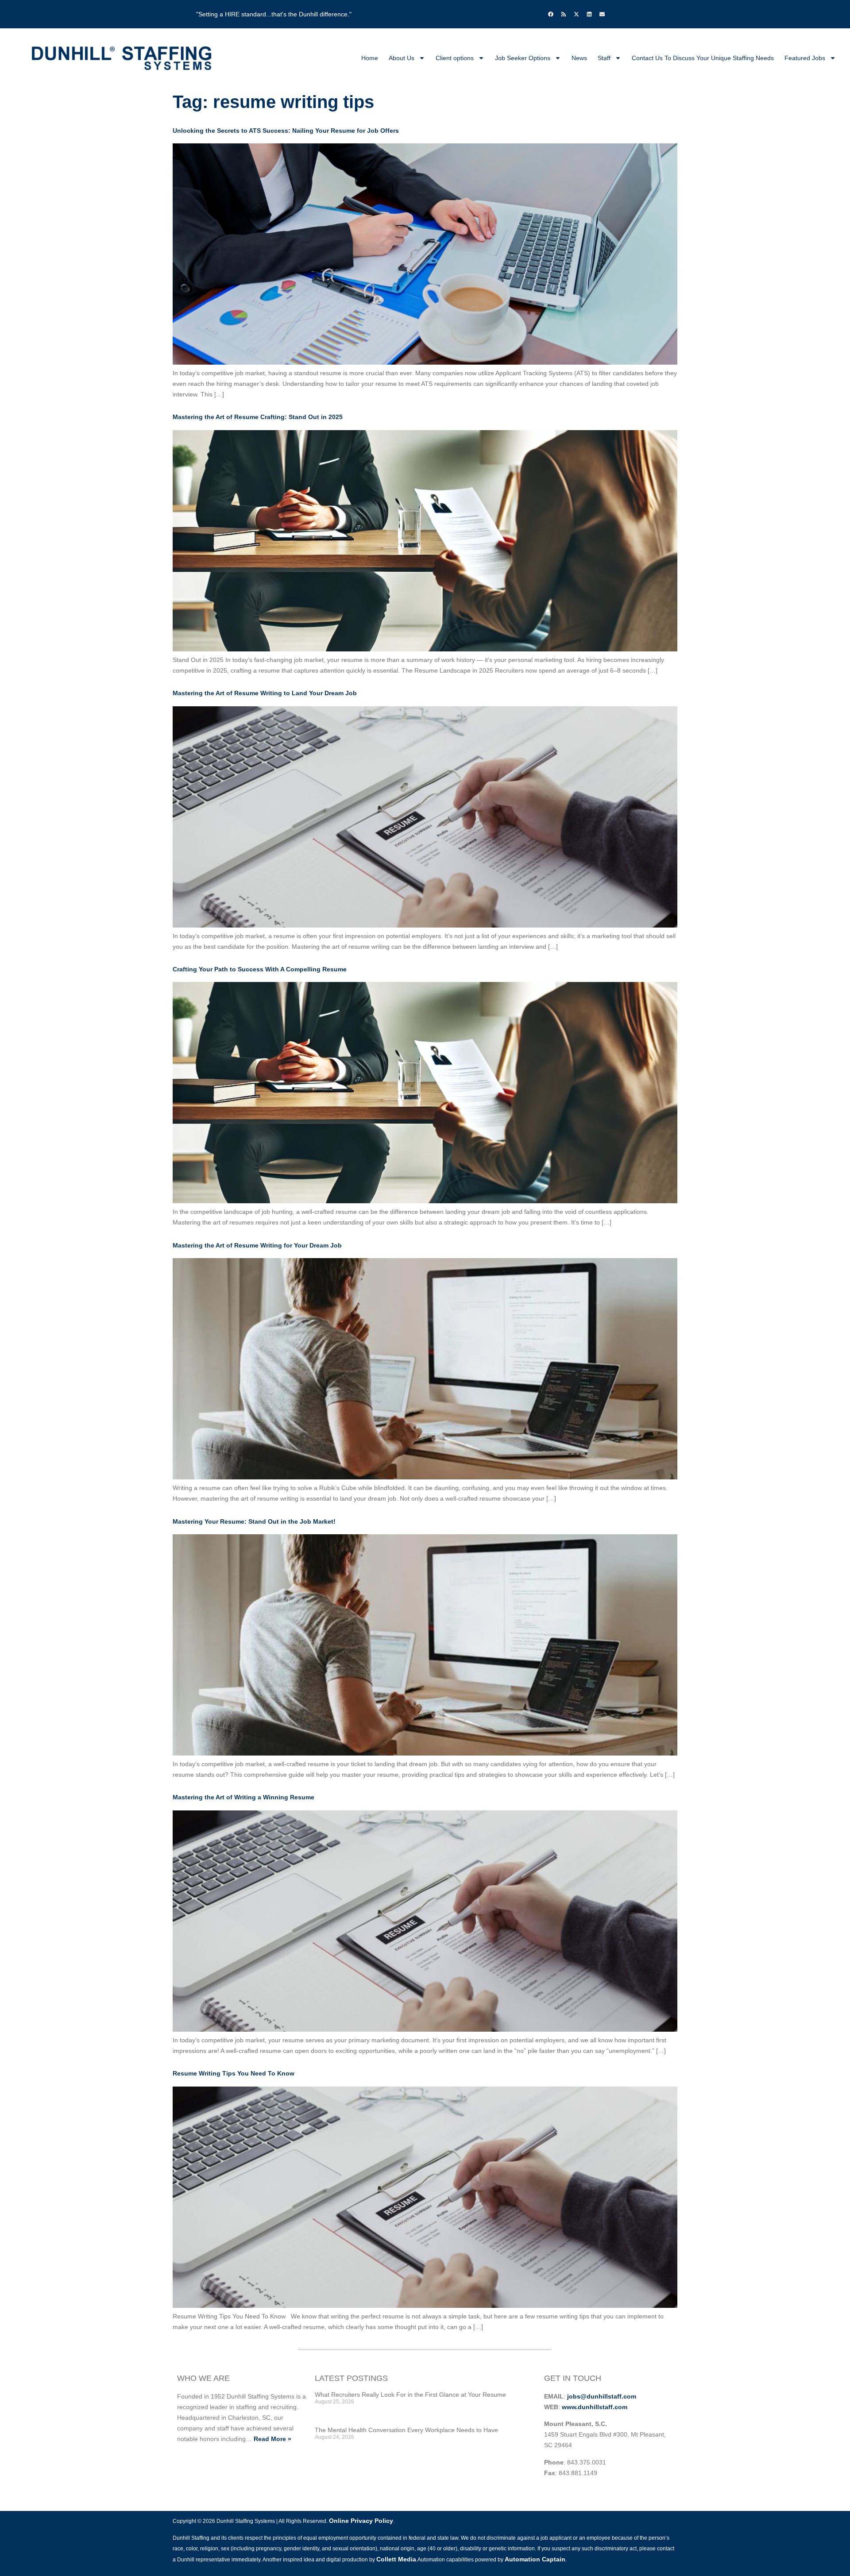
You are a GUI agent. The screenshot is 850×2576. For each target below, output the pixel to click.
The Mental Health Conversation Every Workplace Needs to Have (406, 2430)
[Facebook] (551, 14)
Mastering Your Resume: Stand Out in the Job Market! (254, 1521)
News (579, 58)
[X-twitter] (576, 14)
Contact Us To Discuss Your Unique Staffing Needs (703, 58)
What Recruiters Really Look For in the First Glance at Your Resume (410, 2395)
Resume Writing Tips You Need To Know (234, 2073)
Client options (455, 58)
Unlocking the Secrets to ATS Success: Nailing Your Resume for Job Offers (286, 131)
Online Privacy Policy (361, 2521)
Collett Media (396, 2559)
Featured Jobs (805, 58)
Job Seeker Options (523, 58)
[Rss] (564, 14)
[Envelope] (602, 14)
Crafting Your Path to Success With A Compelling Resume (260, 969)
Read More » (272, 2439)
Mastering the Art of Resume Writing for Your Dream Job (257, 1245)
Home (370, 58)
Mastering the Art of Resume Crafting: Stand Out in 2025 (258, 417)
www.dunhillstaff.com (595, 2407)
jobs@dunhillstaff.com (602, 2396)
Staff (604, 58)
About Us (402, 58)
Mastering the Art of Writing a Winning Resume (243, 1797)
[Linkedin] (589, 14)
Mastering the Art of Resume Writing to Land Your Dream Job (265, 693)
